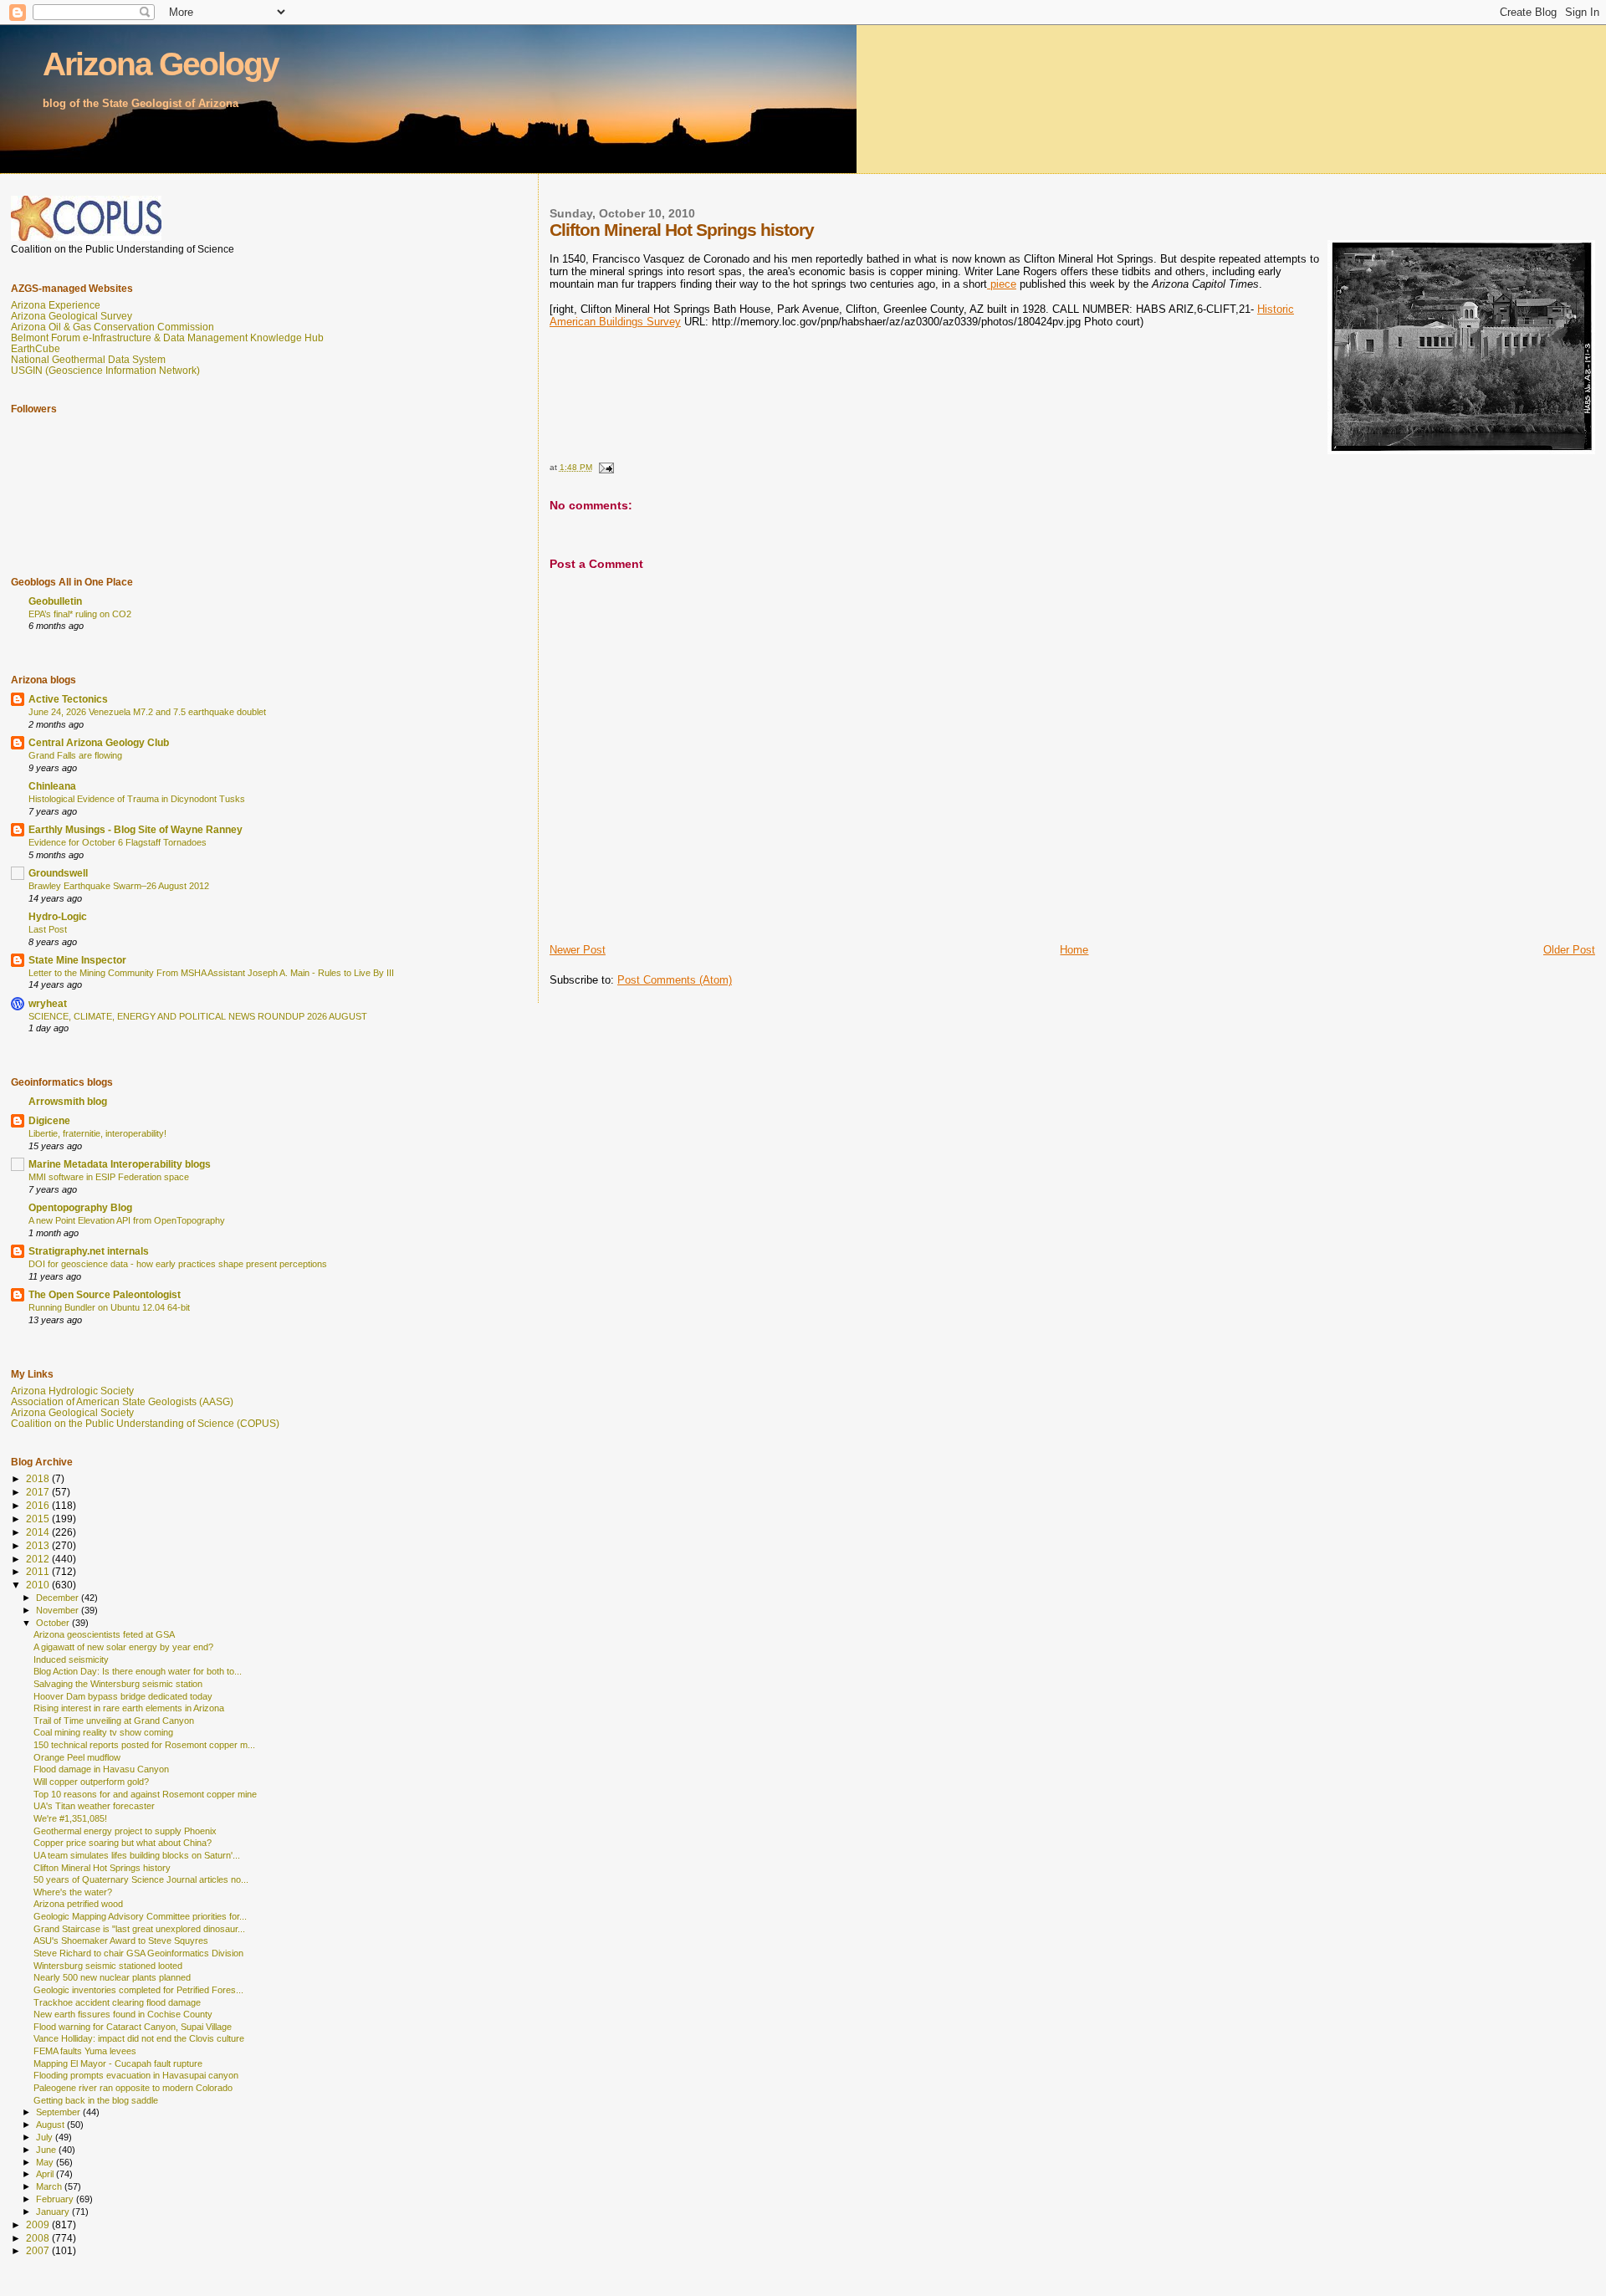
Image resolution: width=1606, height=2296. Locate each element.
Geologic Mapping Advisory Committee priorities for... (140, 1916)
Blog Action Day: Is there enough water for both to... (138, 1671)
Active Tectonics (68, 699)
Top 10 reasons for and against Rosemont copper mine (145, 1794)
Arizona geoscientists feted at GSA (104, 1634)
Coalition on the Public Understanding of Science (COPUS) (145, 1423)
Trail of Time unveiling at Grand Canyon (114, 1721)
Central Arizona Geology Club (99, 742)
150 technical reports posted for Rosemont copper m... (144, 1745)
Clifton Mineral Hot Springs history (102, 1868)
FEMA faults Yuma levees (85, 2051)
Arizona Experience (56, 305)
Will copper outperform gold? (91, 1782)
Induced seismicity (71, 1659)
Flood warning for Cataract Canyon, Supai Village (133, 2027)
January (54, 2212)
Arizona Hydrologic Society (72, 1391)
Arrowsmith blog (68, 1101)
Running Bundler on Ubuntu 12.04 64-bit (109, 1307)
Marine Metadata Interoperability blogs (120, 1164)
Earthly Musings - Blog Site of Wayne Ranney (136, 829)
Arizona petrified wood (78, 1904)
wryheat (48, 1003)
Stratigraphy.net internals (89, 1251)
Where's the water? (73, 1892)
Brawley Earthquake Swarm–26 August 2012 (119, 886)
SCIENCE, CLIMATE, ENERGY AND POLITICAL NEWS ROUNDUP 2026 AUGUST (198, 1016)
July (46, 2137)
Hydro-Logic (58, 916)
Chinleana (52, 786)
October (54, 1623)
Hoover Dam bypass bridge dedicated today (123, 1696)
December (59, 1598)
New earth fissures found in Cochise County (123, 2014)
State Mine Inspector (77, 960)
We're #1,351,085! (70, 1818)
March (50, 2186)
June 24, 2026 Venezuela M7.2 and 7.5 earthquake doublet (147, 712)
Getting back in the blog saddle (96, 2100)
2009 (39, 2224)
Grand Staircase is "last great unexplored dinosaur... (139, 1929)
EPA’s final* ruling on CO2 (80, 614)
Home (1074, 950)
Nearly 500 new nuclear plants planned (112, 1977)
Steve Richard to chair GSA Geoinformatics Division (138, 1953)
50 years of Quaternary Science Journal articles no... (141, 1879)
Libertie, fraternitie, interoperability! (97, 1133)
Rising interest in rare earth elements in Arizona (129, 1708)
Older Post (1569, 950)
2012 (39, 1559)
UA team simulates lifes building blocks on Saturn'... (137, 1855)
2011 (39, 1571)
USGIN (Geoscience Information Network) (105, 370)
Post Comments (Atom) (675, 980)
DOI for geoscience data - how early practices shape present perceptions (178, 1264)
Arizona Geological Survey (72, 316)
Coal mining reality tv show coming (103, 1732)
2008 (39, 2238)
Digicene (49, 1120)
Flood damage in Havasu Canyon (101, 1769)
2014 (39, 1532)
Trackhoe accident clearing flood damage (117, 2002)
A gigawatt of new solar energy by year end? (123, 1647)
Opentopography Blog (80, 1207)
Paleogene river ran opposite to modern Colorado (133, 2088)
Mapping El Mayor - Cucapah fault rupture (118, 2063)
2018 (39, 1478)
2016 (39, 1505)
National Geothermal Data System (88, 359)
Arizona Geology (161, 64)
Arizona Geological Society (72, 1412)
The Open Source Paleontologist (105, 1294)
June (47, 2150)
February (56, 2199)
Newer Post (578, 950)
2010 (39, 1585)
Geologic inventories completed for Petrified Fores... (138, 1990)
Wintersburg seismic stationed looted (108, 1966)
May (46, 2162)
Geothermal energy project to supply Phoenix (125, 1831)
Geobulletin (55, 601)
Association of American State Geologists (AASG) (122, 1401)
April (46, 2174)
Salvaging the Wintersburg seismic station (118, 1684)
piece (1002, 284)
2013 (39, 1545)
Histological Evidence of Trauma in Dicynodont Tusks (137, 799)
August (51, 2125)
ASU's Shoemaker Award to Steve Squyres (121, 1941)
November (59, 1610)
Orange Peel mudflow (77, 1757)
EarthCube (36, 348)
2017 (39, 1492)
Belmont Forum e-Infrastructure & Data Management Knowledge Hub (167, 337)
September (59, 2112)
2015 (39, 1519)
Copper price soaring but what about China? (123, 1843)
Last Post (48, 929)
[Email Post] (606, 467)
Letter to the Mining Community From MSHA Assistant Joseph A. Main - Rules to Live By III (211, 973)
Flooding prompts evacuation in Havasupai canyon (136, 2075)
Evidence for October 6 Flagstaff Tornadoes (118, 842)
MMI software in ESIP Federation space (109, 1177)
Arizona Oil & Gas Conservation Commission (113, 327)
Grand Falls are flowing (75, 755)
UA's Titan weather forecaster (94, 1806)
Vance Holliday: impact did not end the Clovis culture (139, 2038)
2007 (39, 2250)
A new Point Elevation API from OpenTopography (127, 1220)
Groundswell (58, 873)
